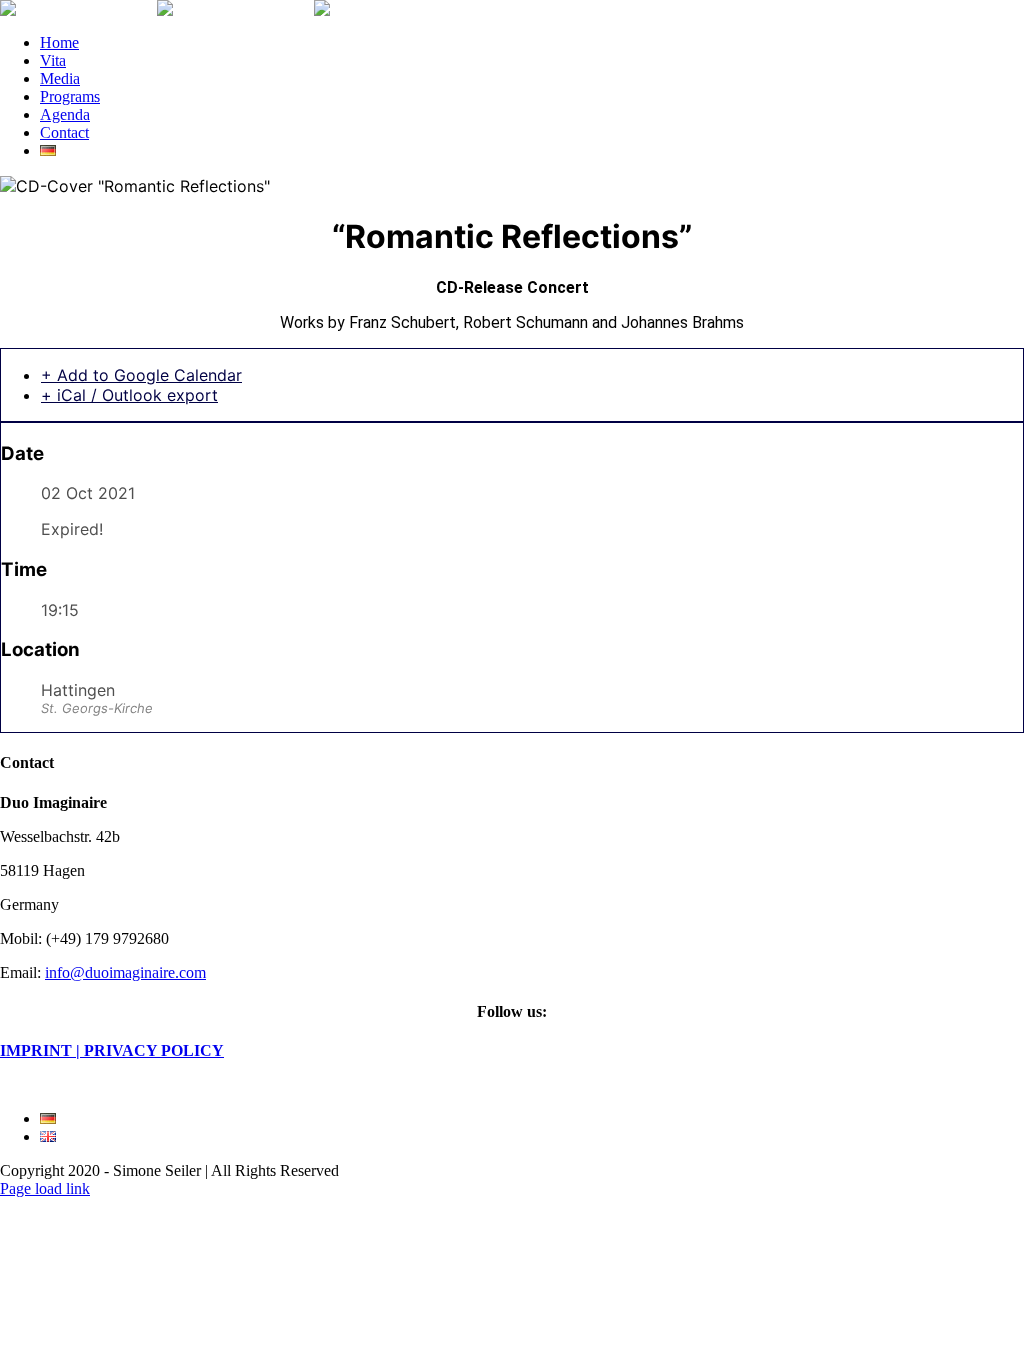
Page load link (45, 1188)
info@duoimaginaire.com (125, 972)
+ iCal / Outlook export (129, 395)
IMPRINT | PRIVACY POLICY (112, 1050)
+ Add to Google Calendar (141, 375)
